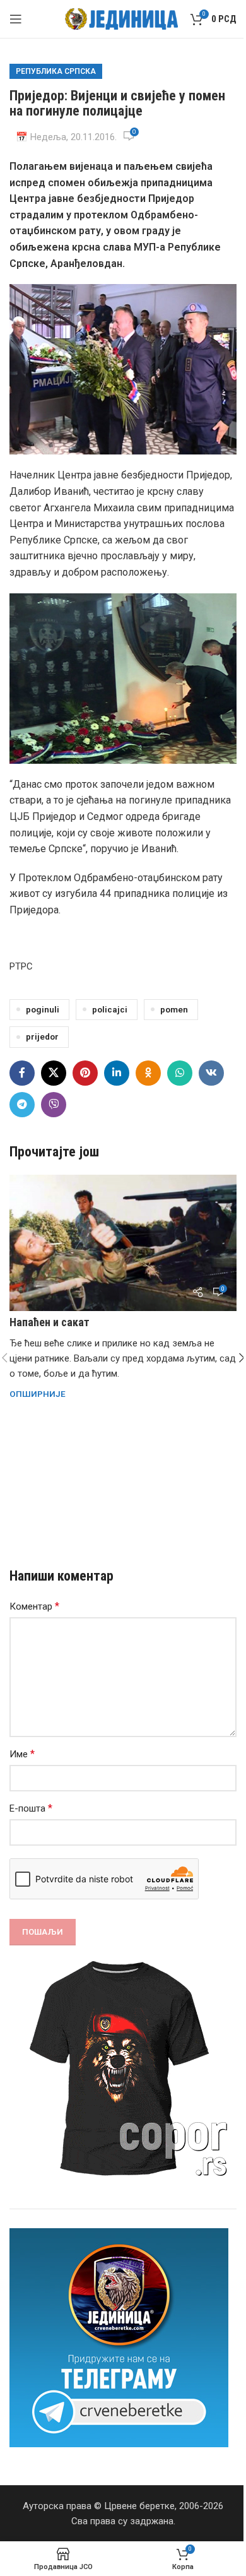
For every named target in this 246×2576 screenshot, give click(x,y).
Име (22, 1754)
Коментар (34, 1606)
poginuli (43, 1009)
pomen (174, 1009)
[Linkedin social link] (117, 1073)
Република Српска (56, 71)
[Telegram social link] (22, 1105)
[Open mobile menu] (16, 19)
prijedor (42, 1036)
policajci (110, 1009)
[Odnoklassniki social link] (148, 1073)
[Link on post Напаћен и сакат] (123, 1243)
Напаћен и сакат (50, 1322)
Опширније (38, 1394)
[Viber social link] (54, 1105)
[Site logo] (121, 18)
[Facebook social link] (22, 1073)
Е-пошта (31, 1808)
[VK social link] (211, 1073)
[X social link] (54, 1073)
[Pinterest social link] (85, 1073)
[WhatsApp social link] (180, 1073)
